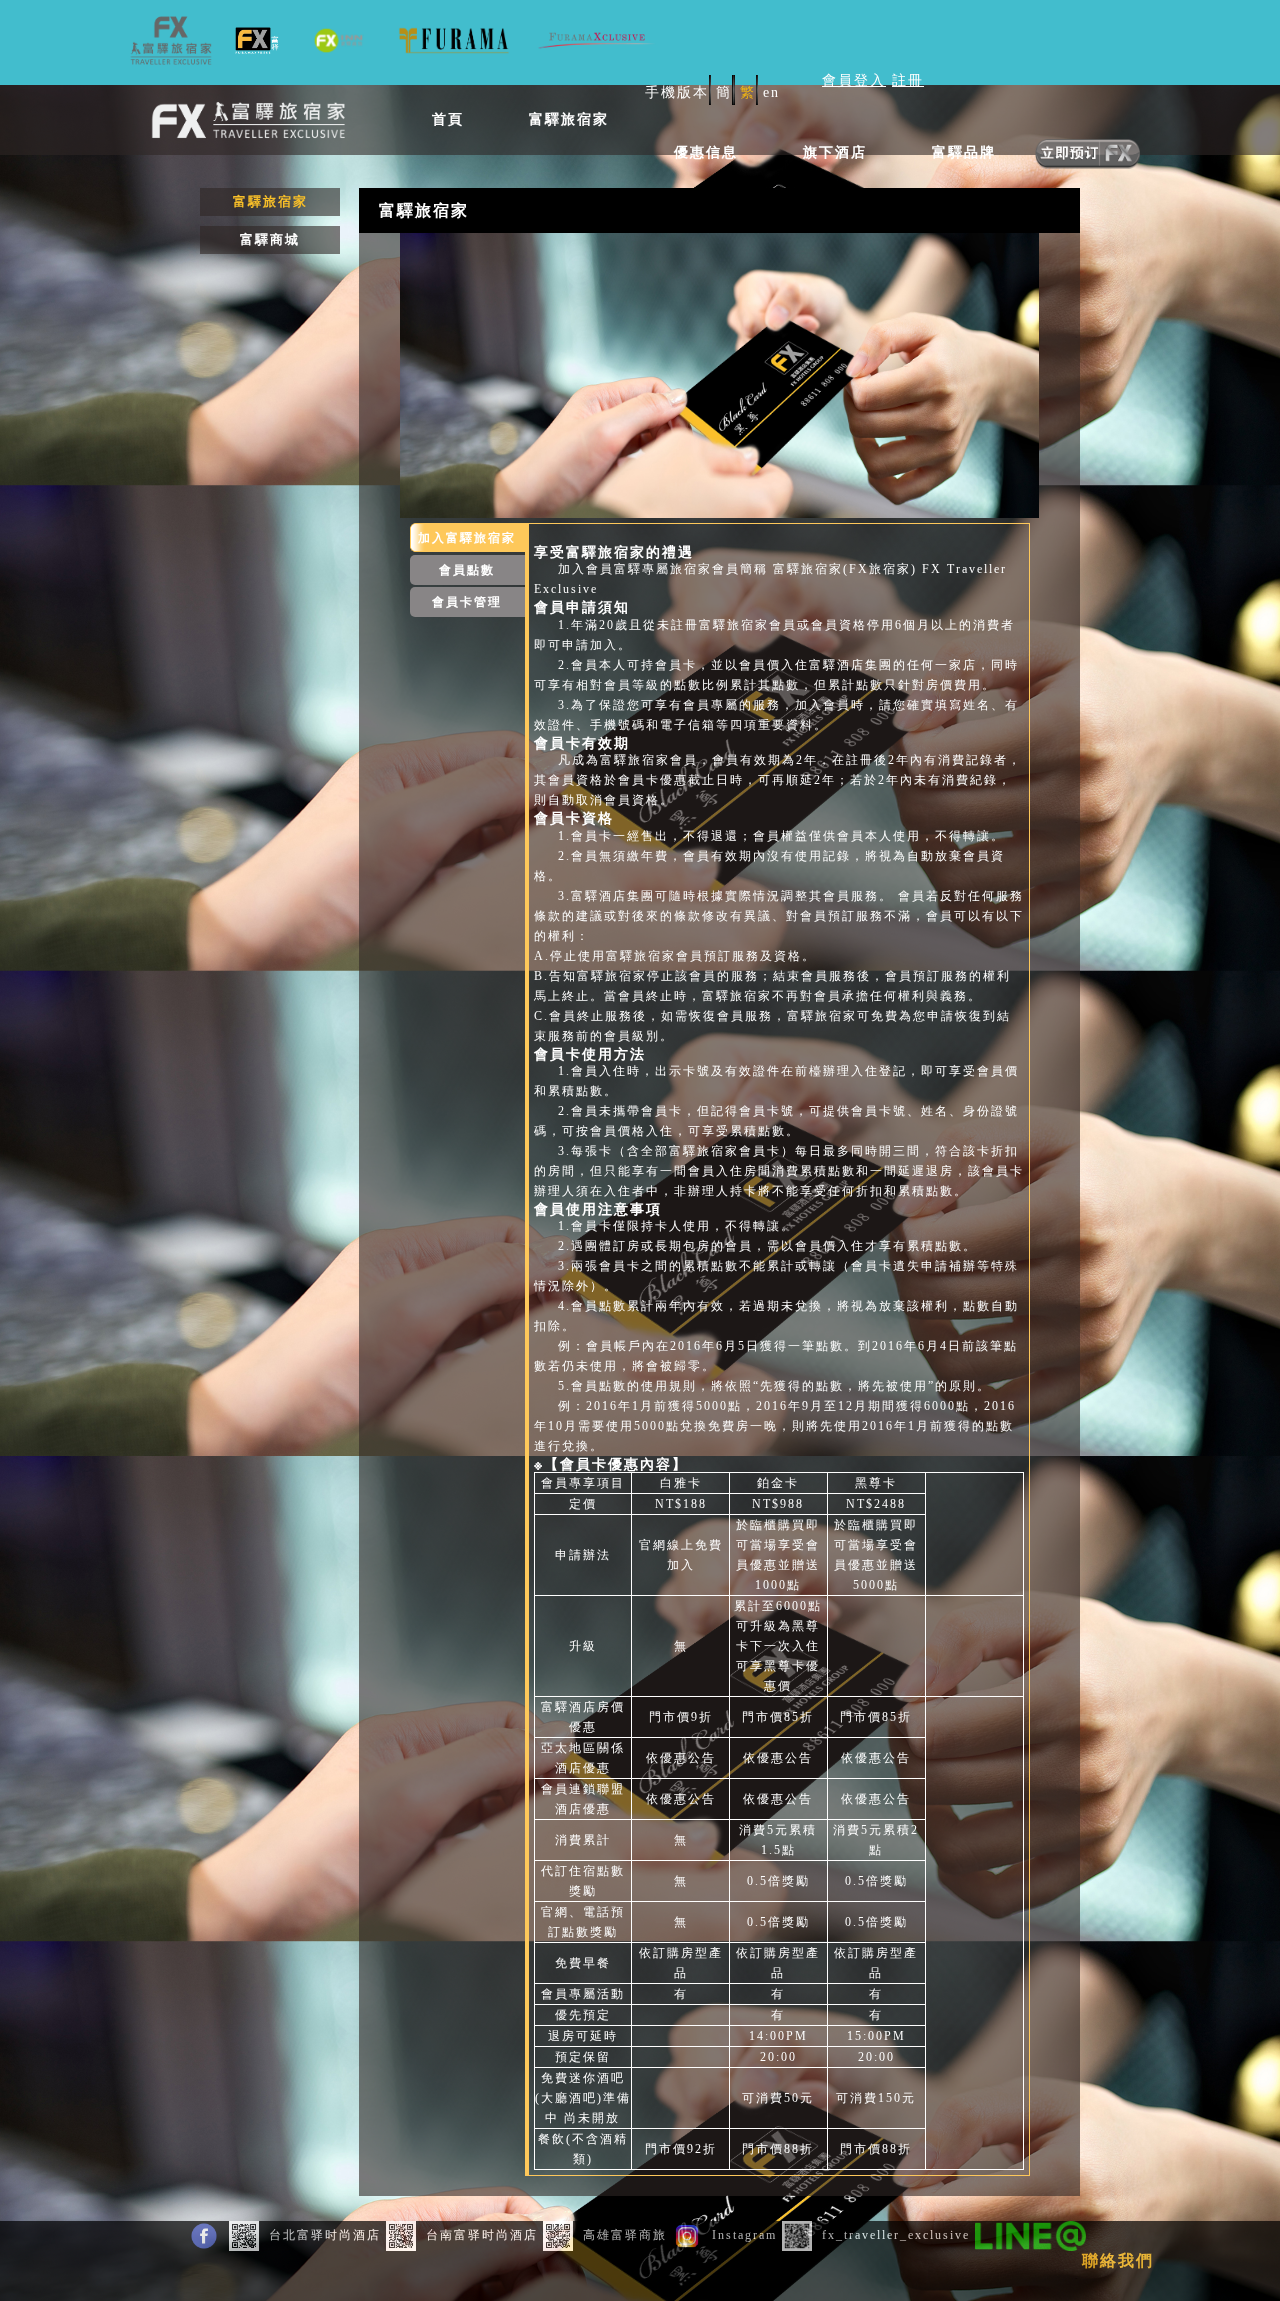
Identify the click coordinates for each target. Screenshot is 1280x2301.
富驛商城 (270, 239)
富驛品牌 (964, 152)
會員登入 (854, 80)
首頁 (448, 119)
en (771, 92)
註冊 (908, 80)
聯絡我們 (1118, 2260)
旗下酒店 (835, 152)
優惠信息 (706, 152)
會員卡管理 (467, 602)
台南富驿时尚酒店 (482, 2235)
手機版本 (677, 92)
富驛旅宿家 (569, 119)
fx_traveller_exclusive (896, 2235)
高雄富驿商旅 (625, 2235)
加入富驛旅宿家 (467, 538)
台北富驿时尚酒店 (325, 2235)
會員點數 (467, 570)
